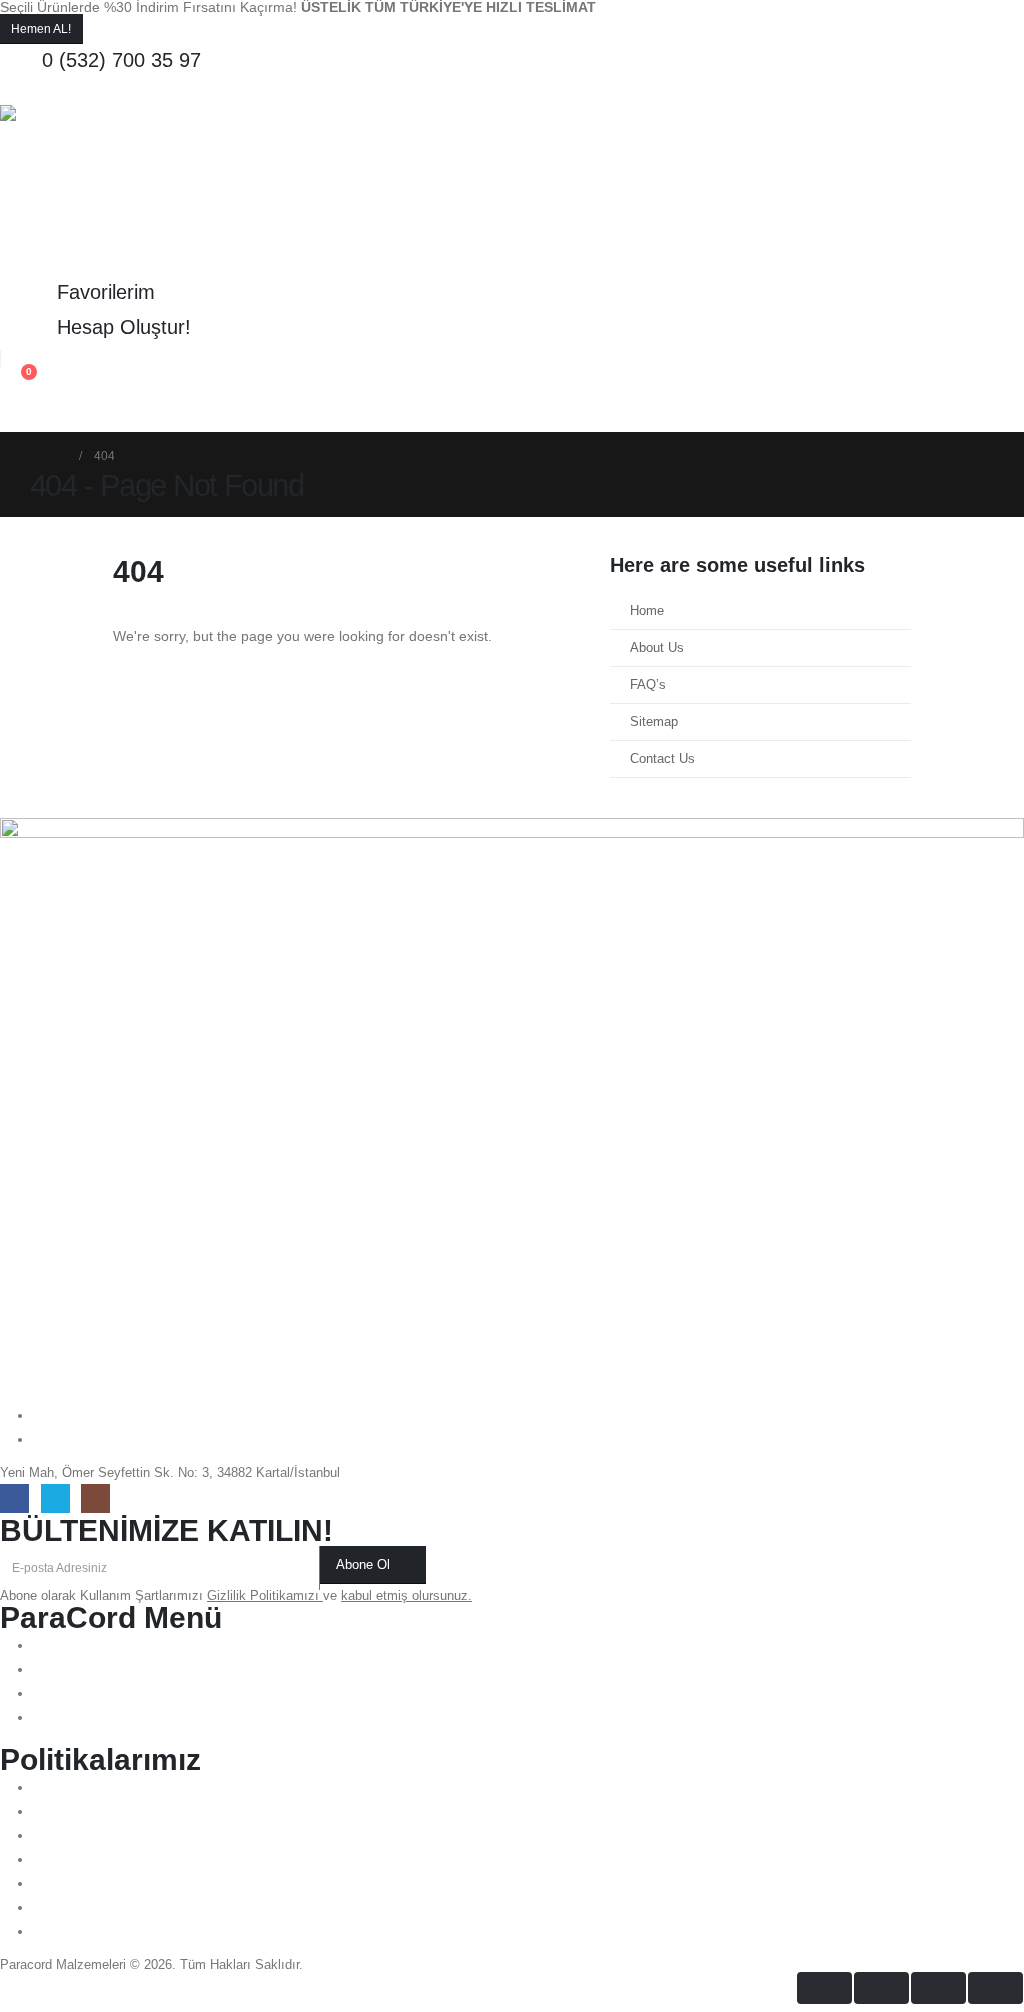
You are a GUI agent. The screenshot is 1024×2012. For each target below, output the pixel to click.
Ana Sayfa (46, 414)
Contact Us (662, 759)
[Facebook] (14, 1498)
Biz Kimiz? (136, 414)
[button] (15, 92)
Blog (361, 414)
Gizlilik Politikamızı (265, 1596)
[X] (55, 1498)
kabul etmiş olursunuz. (406, 1596)
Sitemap (654, 722)
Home (647, 611)
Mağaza (218, 414)
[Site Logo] (85, 190)
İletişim (294, 414)
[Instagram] (95, 1498)
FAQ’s (648, 685)
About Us (657, 648)
